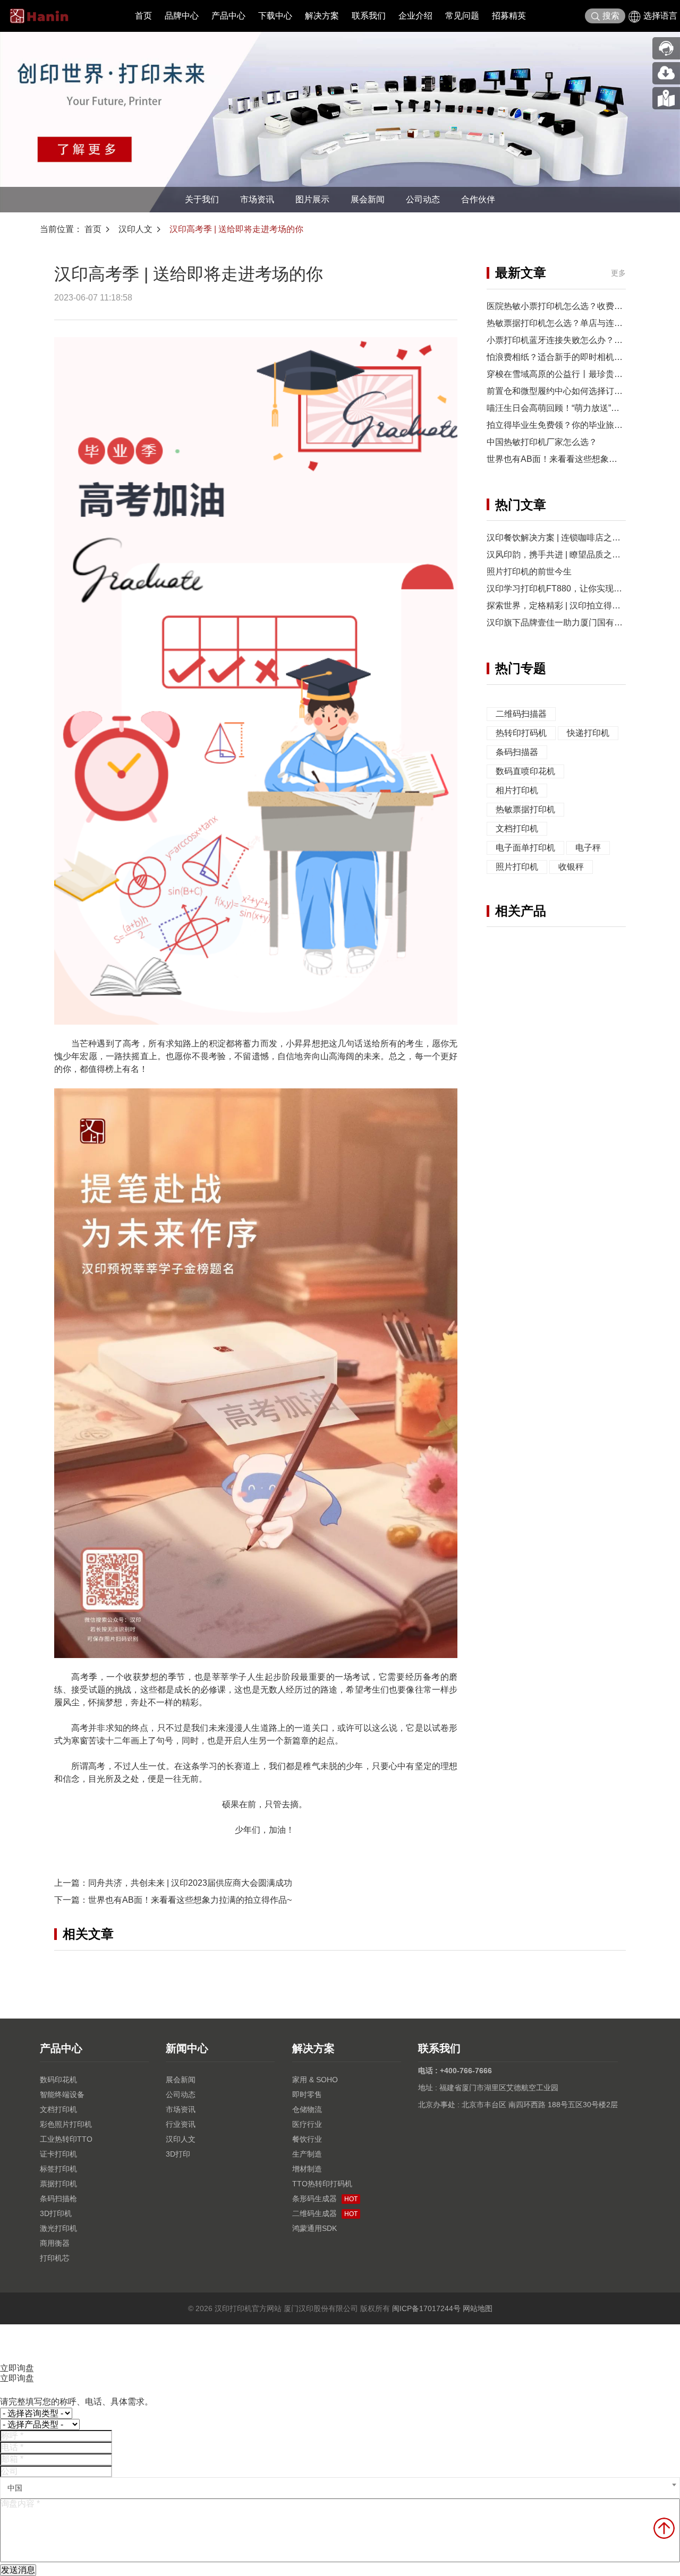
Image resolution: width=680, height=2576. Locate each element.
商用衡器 (55, 2243)
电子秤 (588, 848)
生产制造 (307, 2154)
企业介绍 (415, 16)
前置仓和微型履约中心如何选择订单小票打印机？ (580, 391)
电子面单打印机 (525, 848)
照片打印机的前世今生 (529, 572)
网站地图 (478, 2308)
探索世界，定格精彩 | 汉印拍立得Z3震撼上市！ (576, 606)
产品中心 (228, 16)
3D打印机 (56, 2213)
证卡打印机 (58, 2154)
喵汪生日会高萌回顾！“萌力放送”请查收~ (564, 408)
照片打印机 (517, 867)
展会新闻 (368, 199)
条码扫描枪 (58, 2199)
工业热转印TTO (66, 2139)
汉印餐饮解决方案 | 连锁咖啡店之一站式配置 (571, 538)
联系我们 (369, 16)
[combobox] (340, 2488)
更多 (618, 273)
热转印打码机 (521, 733)
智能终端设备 (62, 2094)
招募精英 (509, 16)
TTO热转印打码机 (322, 2184)
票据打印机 (58, 2184)
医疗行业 (307, 2124)
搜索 (611, 16)
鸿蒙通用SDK (314, 2228)
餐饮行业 (307, 2139)
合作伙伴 (478, 199)
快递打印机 (588, 733)
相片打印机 (517, 790)
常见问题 (462, 16)
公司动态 (423, 199)
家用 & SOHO (315, 2080)
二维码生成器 (325, 2213)
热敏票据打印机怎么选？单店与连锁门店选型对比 (580, 323)
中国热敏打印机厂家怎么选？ (542, 442)
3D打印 (178, 2154)
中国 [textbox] (15, 2488)
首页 (143, 16)
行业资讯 (181, 2124)
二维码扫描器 (521, 714)
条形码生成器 (325, 2199)
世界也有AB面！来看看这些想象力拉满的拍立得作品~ (190, 1900)
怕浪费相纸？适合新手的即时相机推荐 (559, 357)
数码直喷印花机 (525, 771)
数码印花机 (58, 2080)
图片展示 (312, 199)
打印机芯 (55, 2258)
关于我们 (202, 199)
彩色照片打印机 (66, 2124)
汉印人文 (135, 229)
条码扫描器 (517, 752)
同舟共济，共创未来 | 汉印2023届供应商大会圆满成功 (190, 1883)
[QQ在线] (666, 98)
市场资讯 (257, 199)
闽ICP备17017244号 (426, 2308)
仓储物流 (307, 2109)
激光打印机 (58, 2228)
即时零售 (307, 2094)
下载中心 (275, 16)
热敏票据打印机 (525, 809)
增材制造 (307, 2169)
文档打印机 (517, 828)
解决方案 (322, 16)
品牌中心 (182, 16)
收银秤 (571, 867)
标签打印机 (58, 2169)
